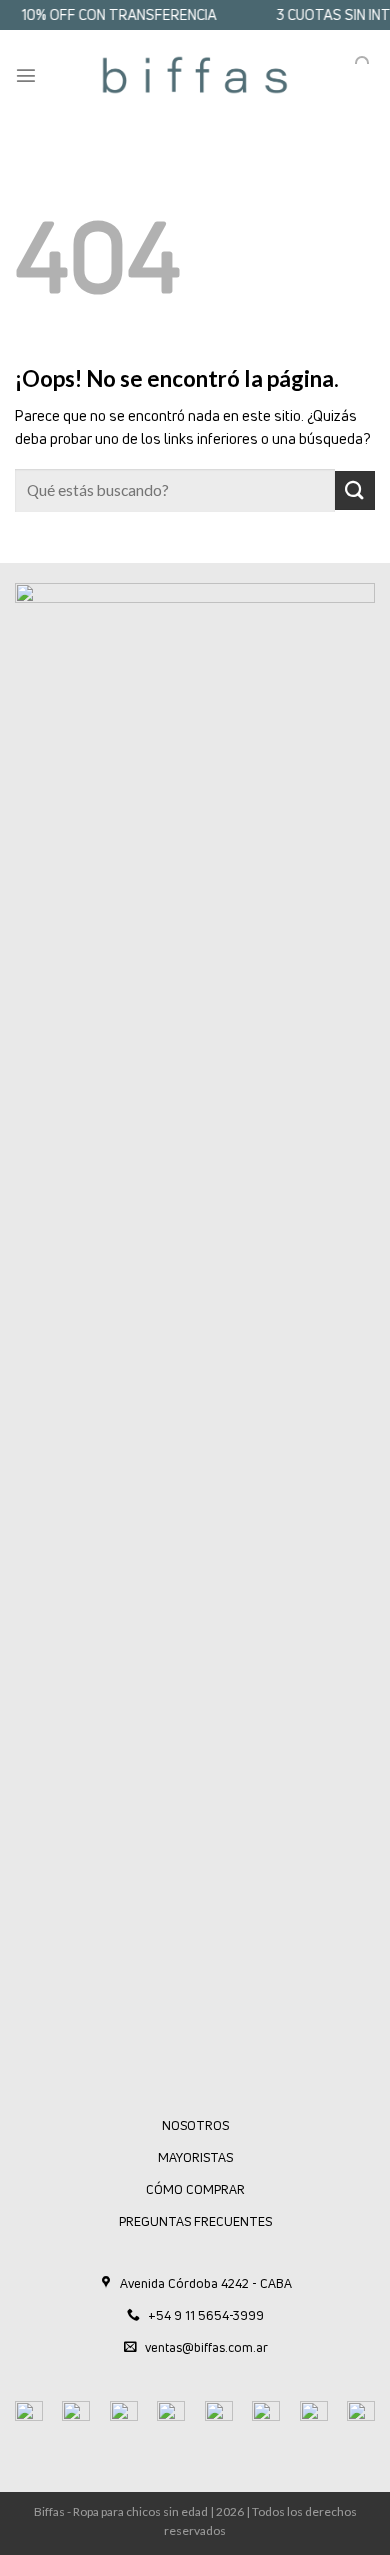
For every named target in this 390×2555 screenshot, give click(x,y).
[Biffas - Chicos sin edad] (195, 75)
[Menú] (26, 75)
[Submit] (355, 490)
